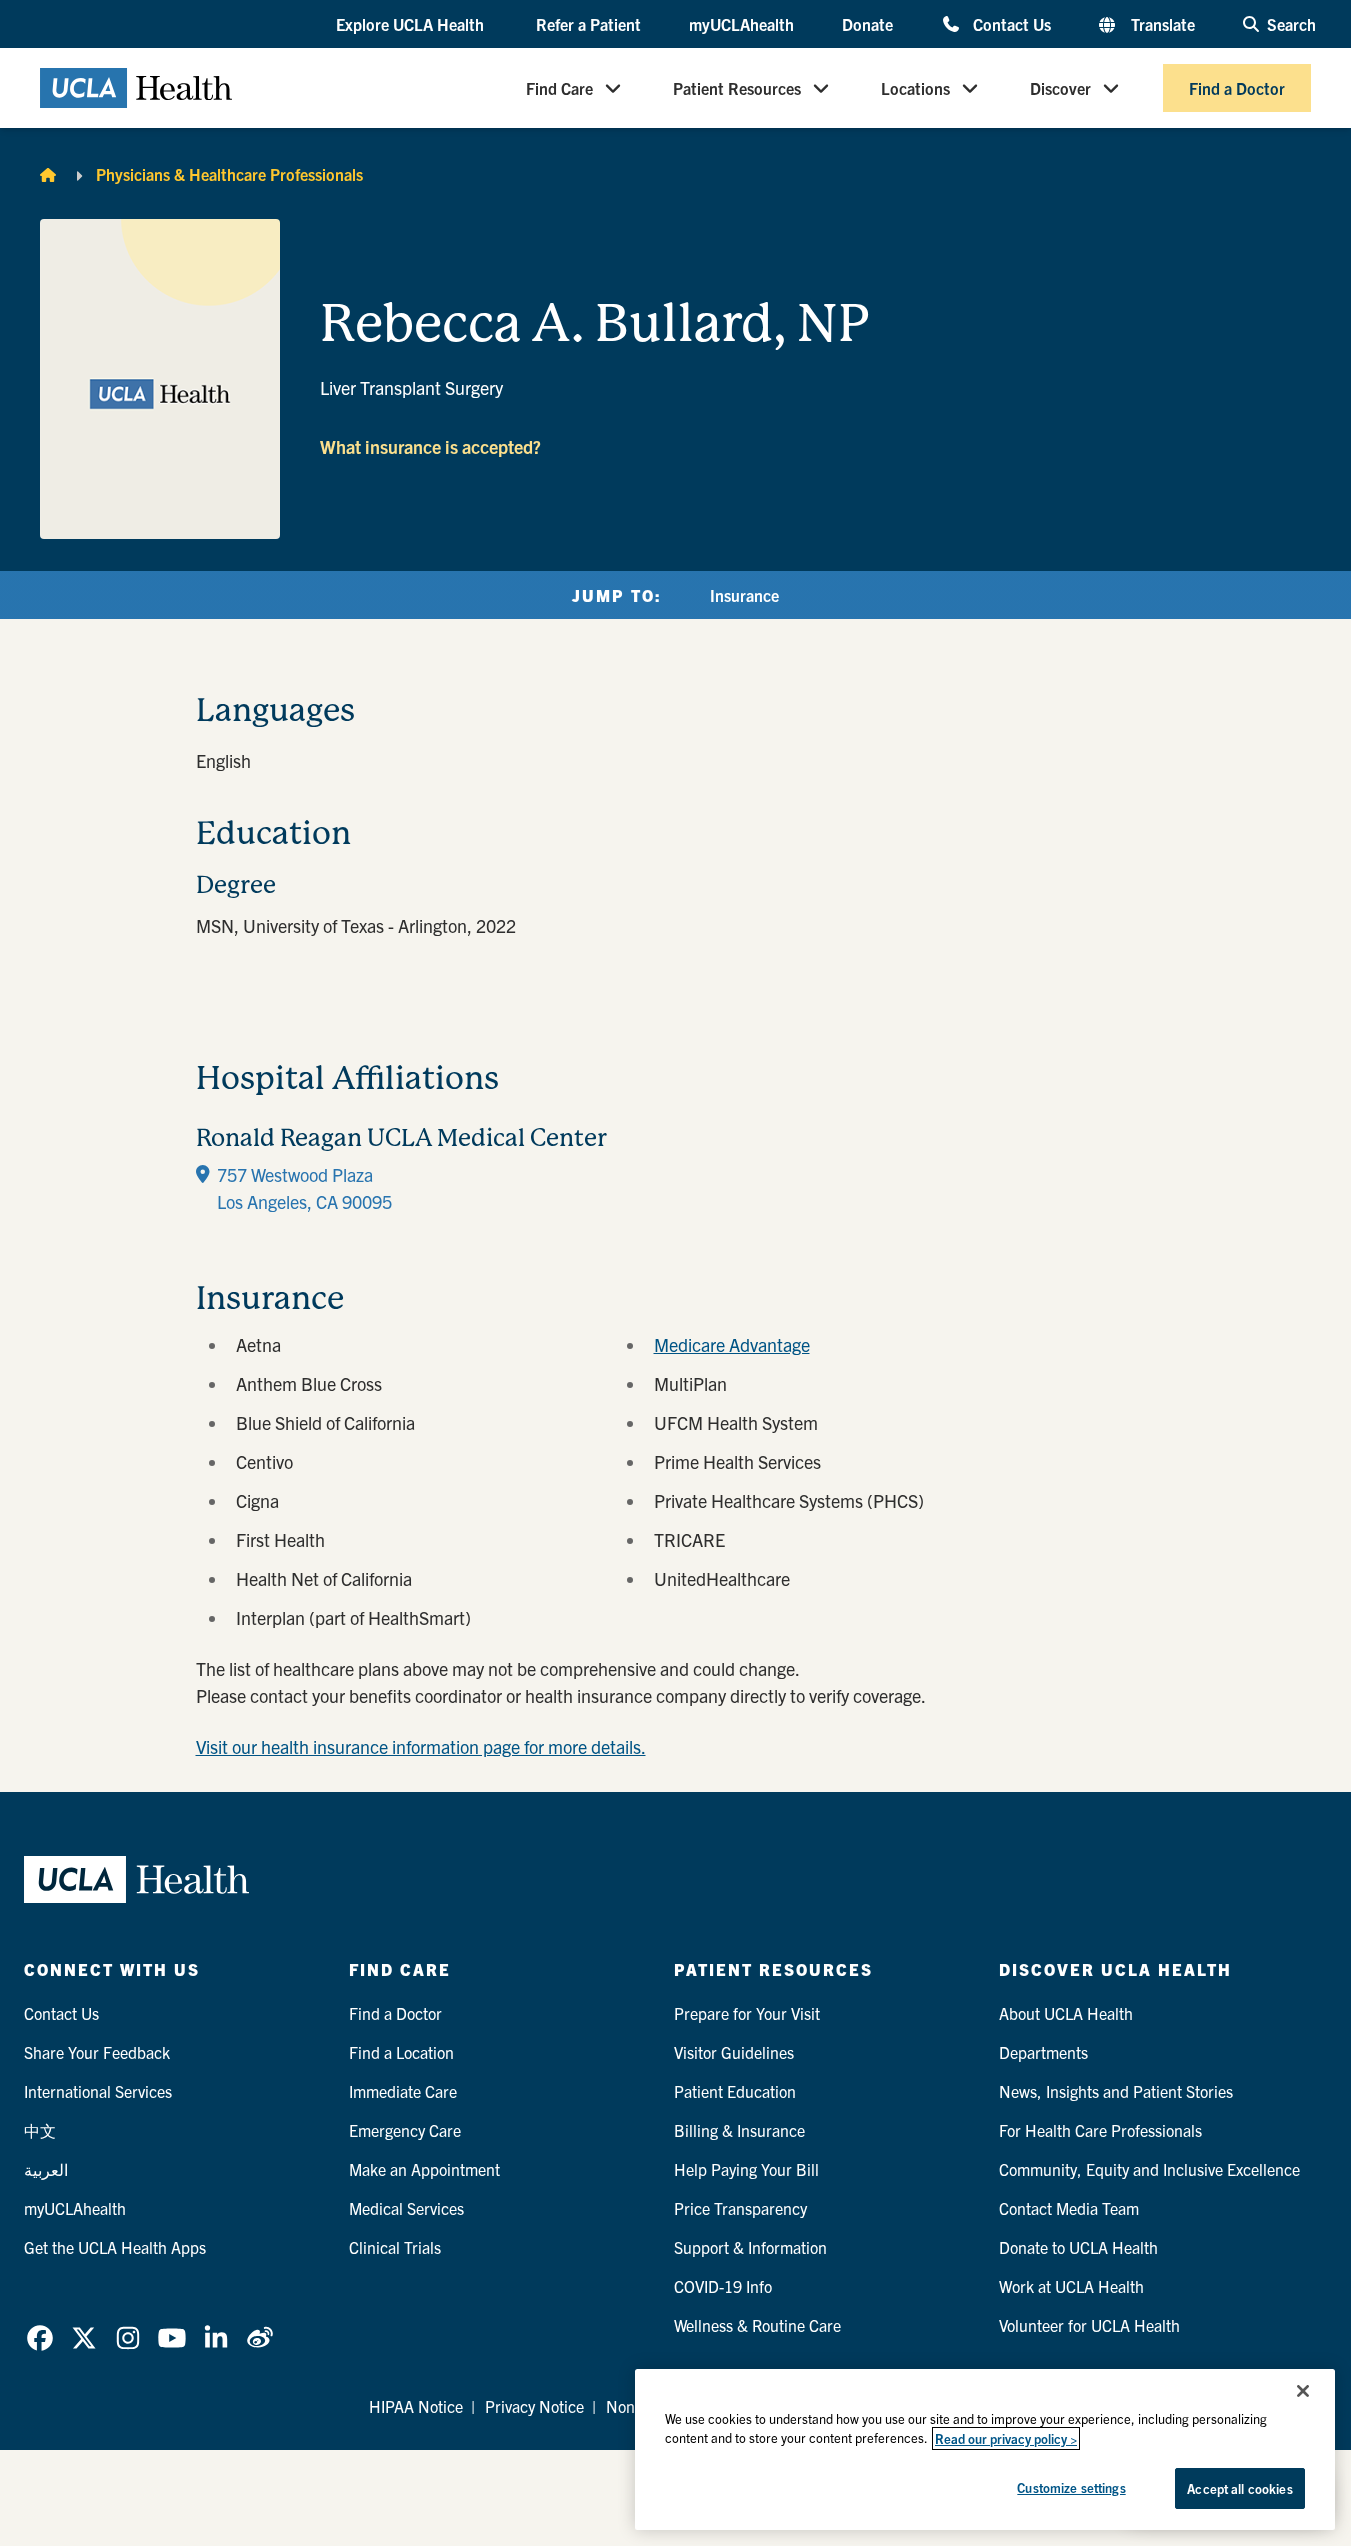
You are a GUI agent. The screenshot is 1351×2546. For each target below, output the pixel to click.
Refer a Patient (588, 24)
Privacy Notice (534, 2406)
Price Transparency (740, 2208)
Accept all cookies (1239, 2488)
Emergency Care (405, 2130)
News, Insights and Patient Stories (1116, 2091)
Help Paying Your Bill (746, 2169)
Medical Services (406, 2208)
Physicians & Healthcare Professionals (229, 174)
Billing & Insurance (739, 2130)
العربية (46, 2169)
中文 (40, 2130)
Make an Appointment (424, 2169)
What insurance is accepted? (430, 446)
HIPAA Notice (416, 2406)
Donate (867, 24)
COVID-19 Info (723, 2286)
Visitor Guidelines (734, 2052)
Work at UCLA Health (1071, 2286)
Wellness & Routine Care (757, 2325)
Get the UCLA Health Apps (115, 2247)
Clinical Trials (395, 2247)
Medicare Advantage (732, 1344)
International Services (98, 2091)
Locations (915, 88)
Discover (1060, 88)
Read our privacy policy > (1006, 2438)
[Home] (48, 174)
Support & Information (750, 2247)
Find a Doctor (1237, 88)
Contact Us (1011, 23)
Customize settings (1071, 2487)
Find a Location (401, 2052)
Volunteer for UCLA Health (1089, 2325)
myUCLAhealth (741, 24)
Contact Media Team (1069, 2208)
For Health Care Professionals (1100, 2130)
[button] (412, 25)
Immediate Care (403, 2091)
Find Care (559, 88)
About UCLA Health (1066, 2013)
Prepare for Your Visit (747, 2013)
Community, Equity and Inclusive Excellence (1149, 2169)
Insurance (744, 595)
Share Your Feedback (97, 2052)
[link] (40, 2338)
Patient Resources (737, 88)
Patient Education (735, 2091)
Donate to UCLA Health (1078, 2247)
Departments (1043, 2052)
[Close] (1303, 2391)
